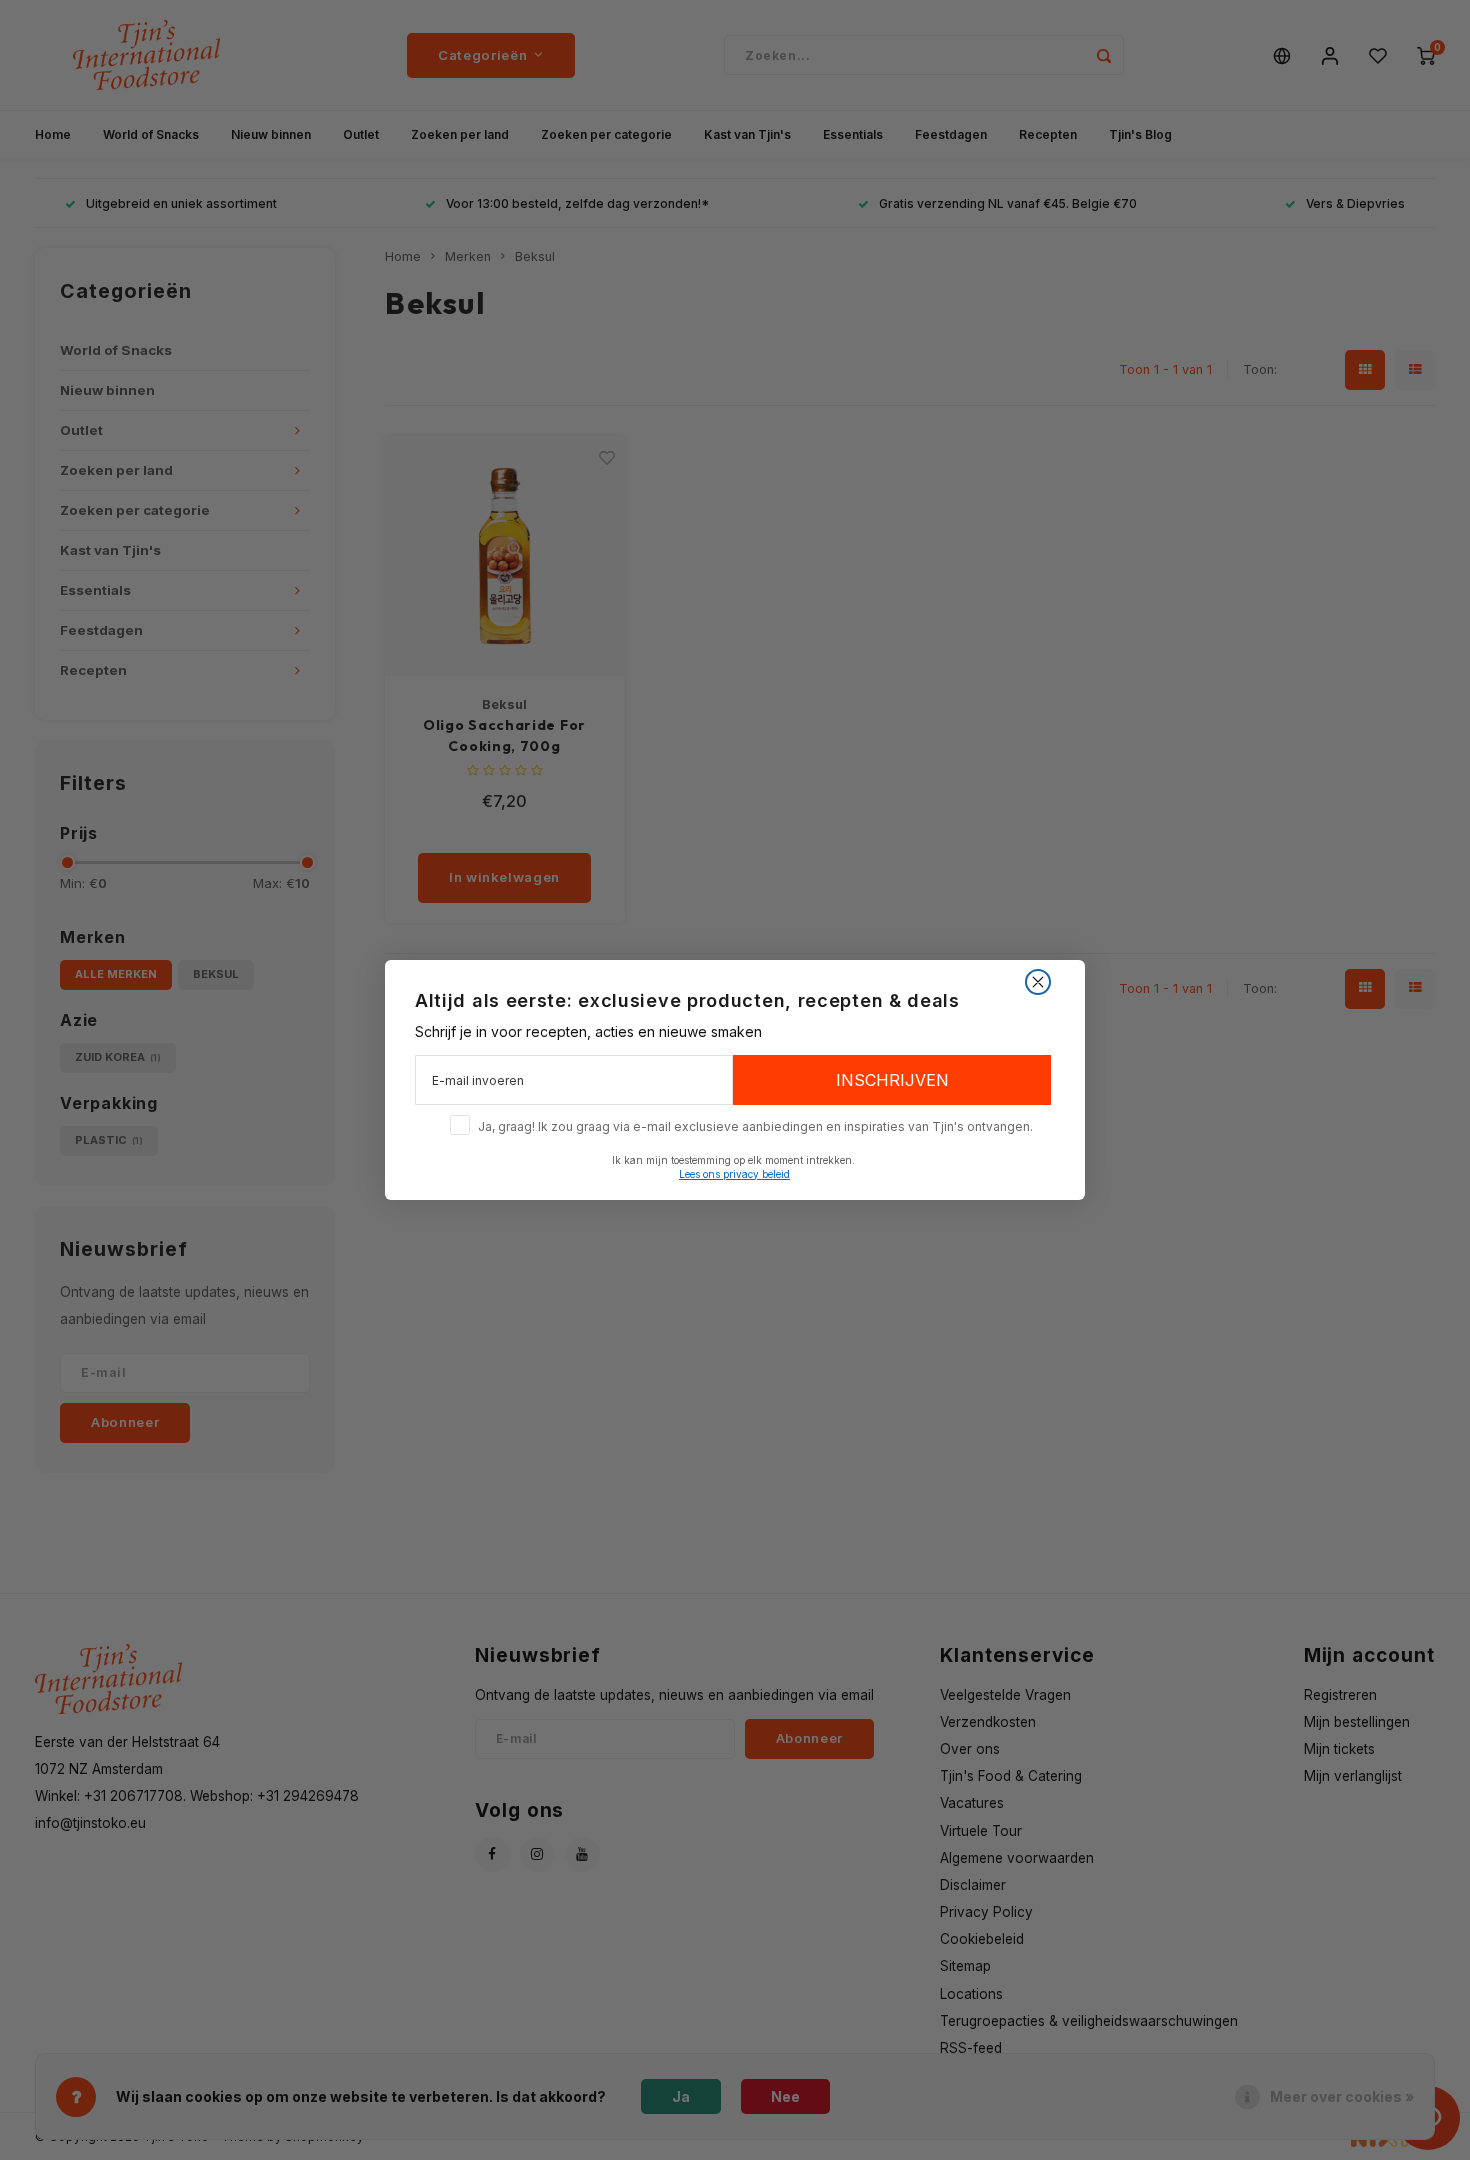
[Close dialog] (1038, 982)
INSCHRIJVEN (892, 1080)
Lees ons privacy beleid (734, 1174)
